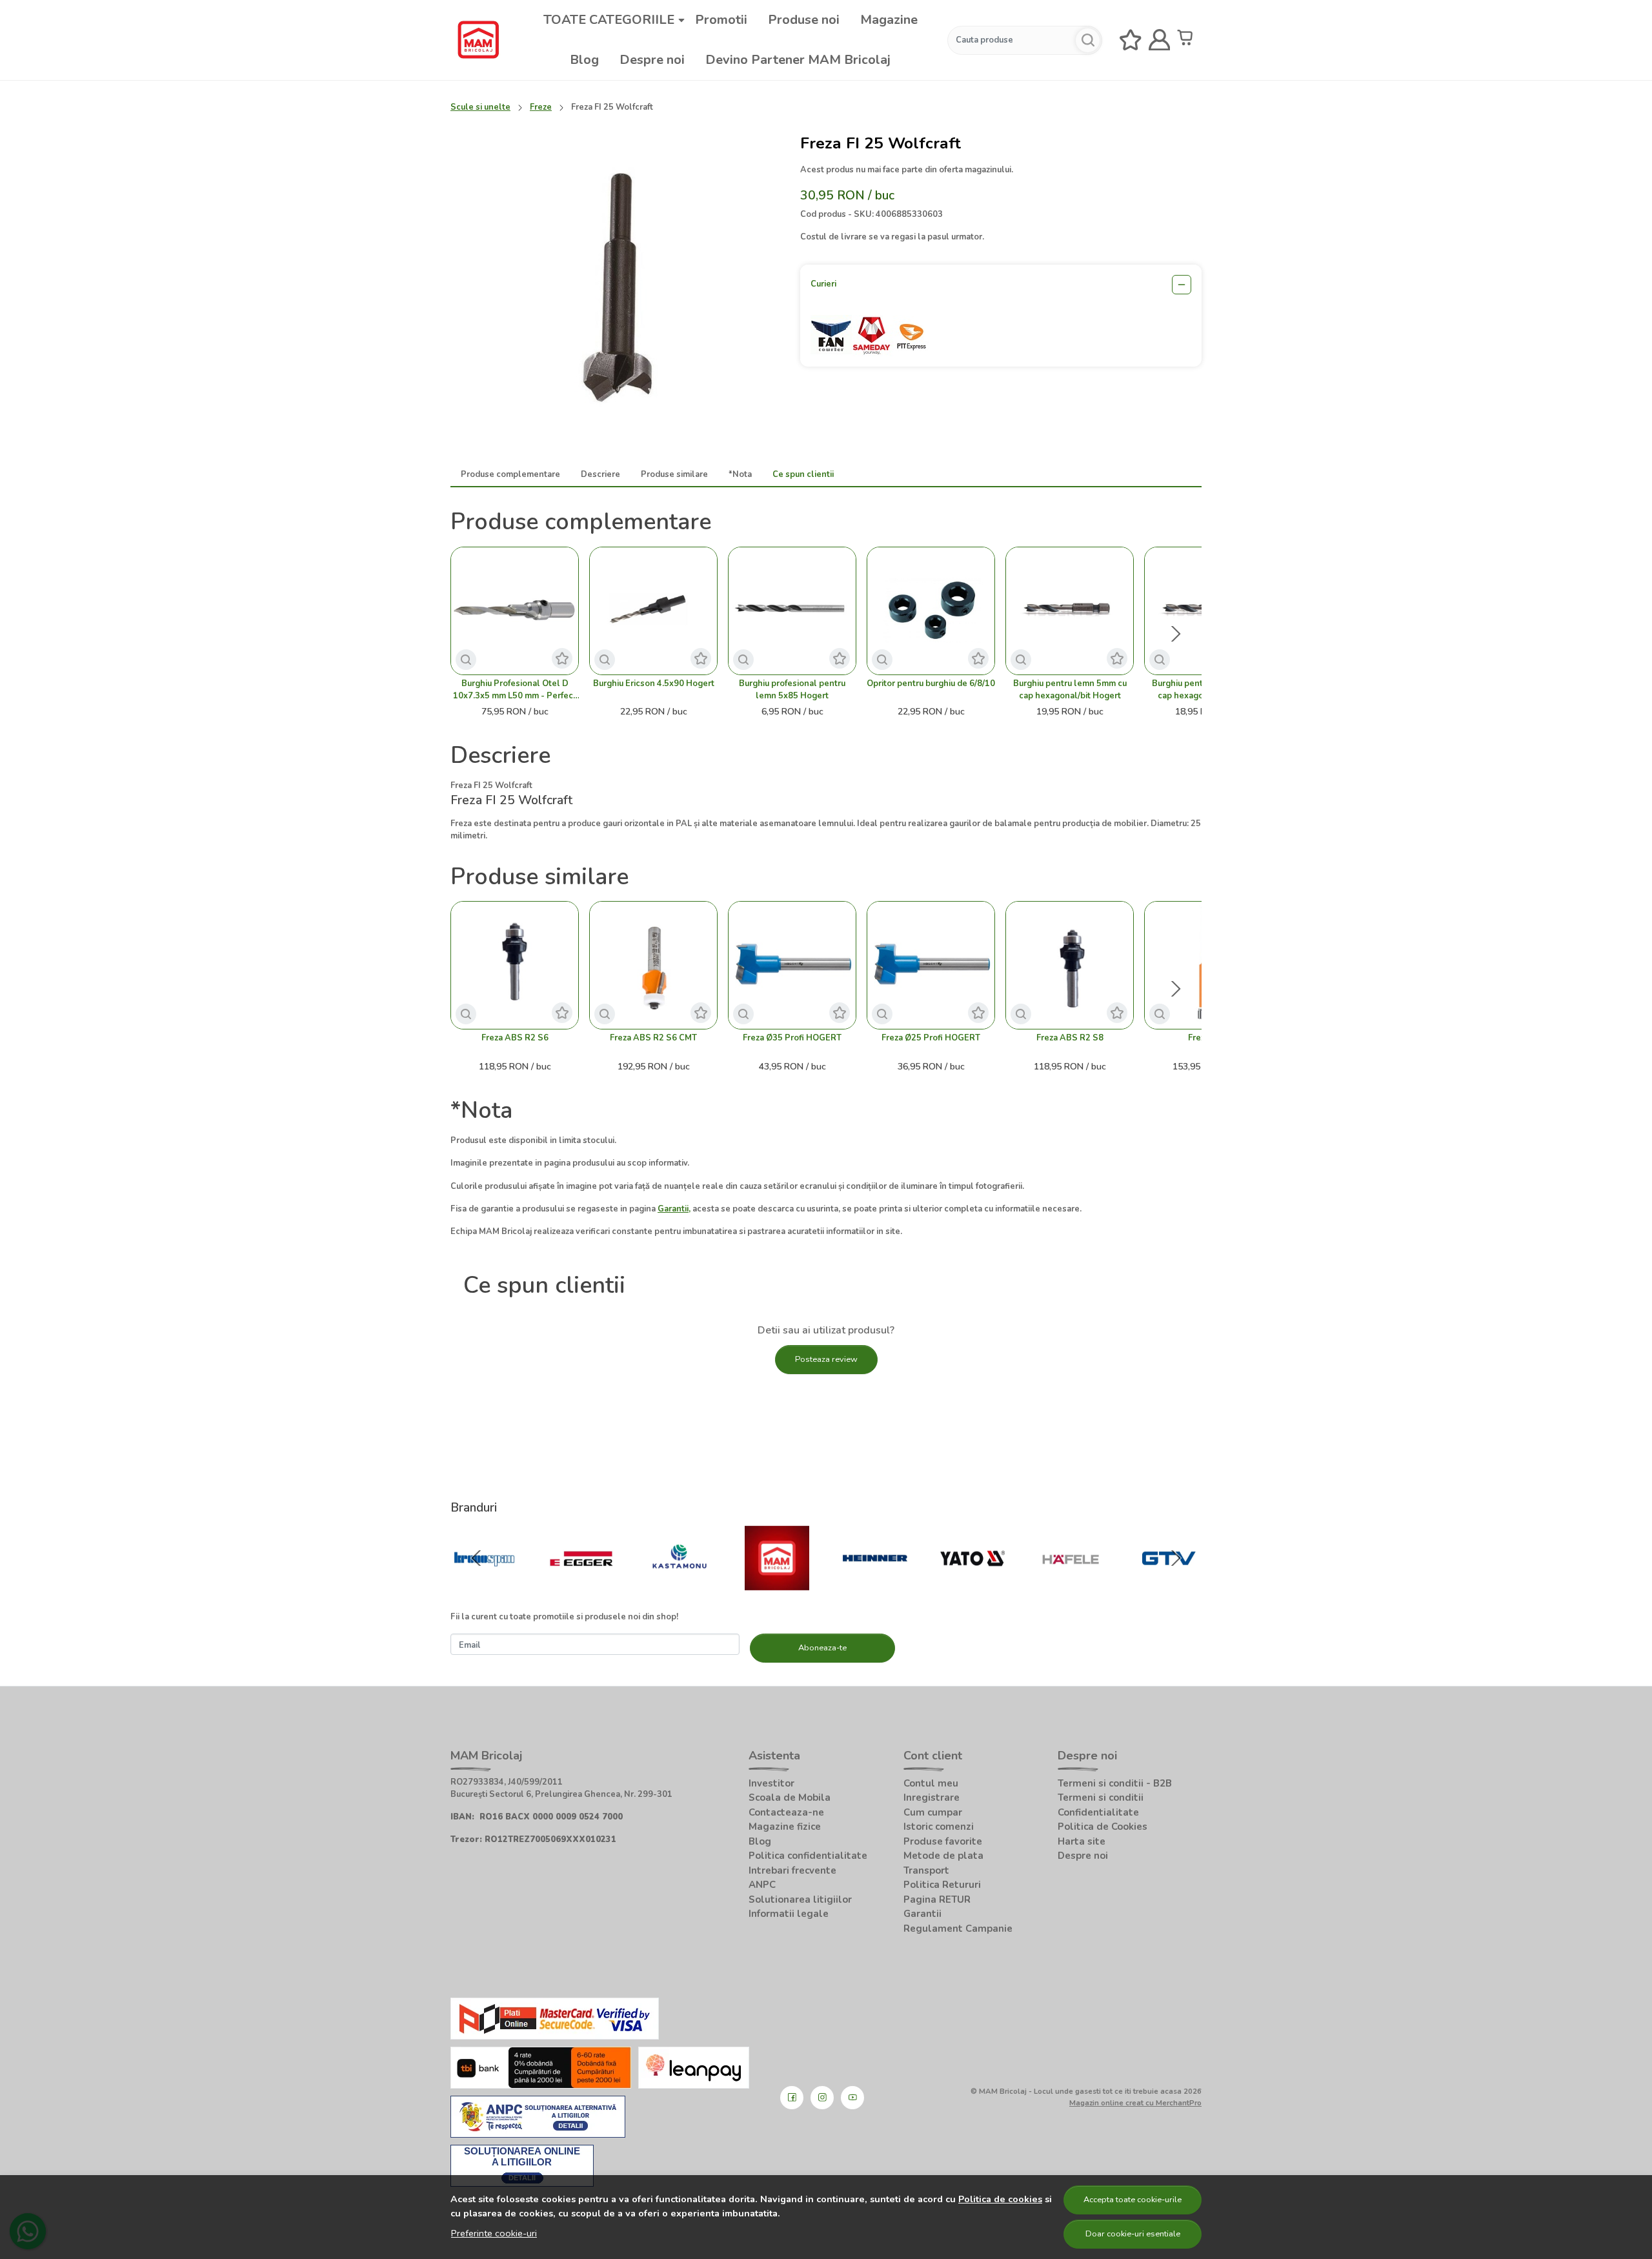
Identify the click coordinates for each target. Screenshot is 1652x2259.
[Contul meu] (1160, 40)
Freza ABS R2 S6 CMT (653, 1038)
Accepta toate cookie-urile (1133, 2200)
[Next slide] (1176, 634)
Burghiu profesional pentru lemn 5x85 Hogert (792, 690)
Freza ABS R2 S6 (515, 1038)
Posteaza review (826, 1359)
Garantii (922, 1914)
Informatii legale (789, 1914)
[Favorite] (1131, 40)
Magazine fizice (785, 1827)
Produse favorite (943, 1841)
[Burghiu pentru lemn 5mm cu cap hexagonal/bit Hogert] (1070, 611)
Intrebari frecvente (792, 1870)
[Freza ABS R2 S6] (515, 965)
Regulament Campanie (958, 1929)
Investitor (771, 1783)
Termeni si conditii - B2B (1115, 1783)
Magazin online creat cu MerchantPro (1135, 2103)
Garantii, (674, 1209)
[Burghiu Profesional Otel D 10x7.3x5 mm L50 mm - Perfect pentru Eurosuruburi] (515, 611)
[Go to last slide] (476, 1558)
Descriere (600, 474)
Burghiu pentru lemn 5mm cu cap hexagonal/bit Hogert (1070, 690)
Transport (926, 1870)
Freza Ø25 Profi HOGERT (931, 1038)
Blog (584, 60)
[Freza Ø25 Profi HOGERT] (931, 965)
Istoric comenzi (939, 1827)
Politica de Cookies (1103, 1827)
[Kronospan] (484, 1584)
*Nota (740, 474)
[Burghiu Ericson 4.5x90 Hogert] (653, 611)
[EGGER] (582, 1584)
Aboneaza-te (822, 1648)
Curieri (823, 284)
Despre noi (652, 60)
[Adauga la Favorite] (562, 658)
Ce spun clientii (803, 474)
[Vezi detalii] (466, 660)
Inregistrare (932, 1798)
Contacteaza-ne (786, 1812)
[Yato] (973, 1584)
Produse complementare (510, 474)
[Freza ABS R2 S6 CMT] (653, 965)
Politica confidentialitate (808, 1856)
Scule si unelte (480, 107)
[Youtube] (852, 2098)
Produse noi (804, 20)
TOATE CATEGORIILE (609, 20)
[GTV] (1169, 1584)
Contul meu (931, 1783)
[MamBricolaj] (778, 1584)
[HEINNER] (875, 1584)
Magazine (889, 20)
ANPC (762, 1885)
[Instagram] (822, 2098)
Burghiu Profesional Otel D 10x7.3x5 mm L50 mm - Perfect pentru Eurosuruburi (515, 690)
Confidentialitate (1098, 1812)
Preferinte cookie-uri (494, 2233)
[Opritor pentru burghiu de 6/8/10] (931, 611)
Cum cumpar (933, 1812)
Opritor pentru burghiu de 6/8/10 (931, 684)
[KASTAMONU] (680, 1584)
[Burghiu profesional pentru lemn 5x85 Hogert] (792, 611)
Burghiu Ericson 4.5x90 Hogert (654, 684)
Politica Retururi (942, 1885)
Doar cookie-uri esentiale (1133, 2234)
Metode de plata (943, 1856)
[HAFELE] (1071, 1584)
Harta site (1082, 1841)
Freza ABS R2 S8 (1070, 1038)
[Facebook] (792, 2098)
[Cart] (1188, 40)
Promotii (721, 20)
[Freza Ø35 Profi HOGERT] (792, 965)
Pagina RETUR (937, 1899)
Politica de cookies (1000, 2199)
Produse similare (674, 474)
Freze (541, 107)
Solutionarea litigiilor (800, 1899)
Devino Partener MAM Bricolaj (798, 60)
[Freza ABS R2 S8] (1070, 965)
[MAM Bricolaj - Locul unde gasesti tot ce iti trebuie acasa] (478, 40)
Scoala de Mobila (790, 1798)
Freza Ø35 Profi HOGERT (792, 1038)
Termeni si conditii (1101, 1798)
